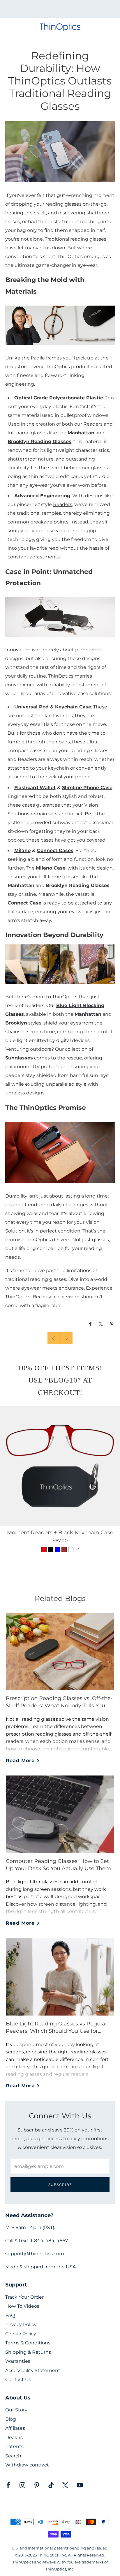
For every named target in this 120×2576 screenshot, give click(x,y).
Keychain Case (73, 707)
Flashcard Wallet (35, 787)
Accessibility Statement (33, 2370)
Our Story (16, 2410)
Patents (14, 2447)
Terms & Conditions (28, 2343)
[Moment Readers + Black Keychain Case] (60, 1466)
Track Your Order (24, 2297)
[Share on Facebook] (90, 1324)
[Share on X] (101, 1324)
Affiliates (15, 2428)
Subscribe (60, 2185)
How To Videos (22, 2306)
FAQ (10, 2315)
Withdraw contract (27, 2465)
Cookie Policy (21, 2334)
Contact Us (18, 2380)
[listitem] (60, 9)
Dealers (14, 2437)
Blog (11, 2419)
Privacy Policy (21, 2324)
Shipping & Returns (28, 2352)
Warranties (18, 2361)
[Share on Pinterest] (112, 1324)
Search (13, 2456)
